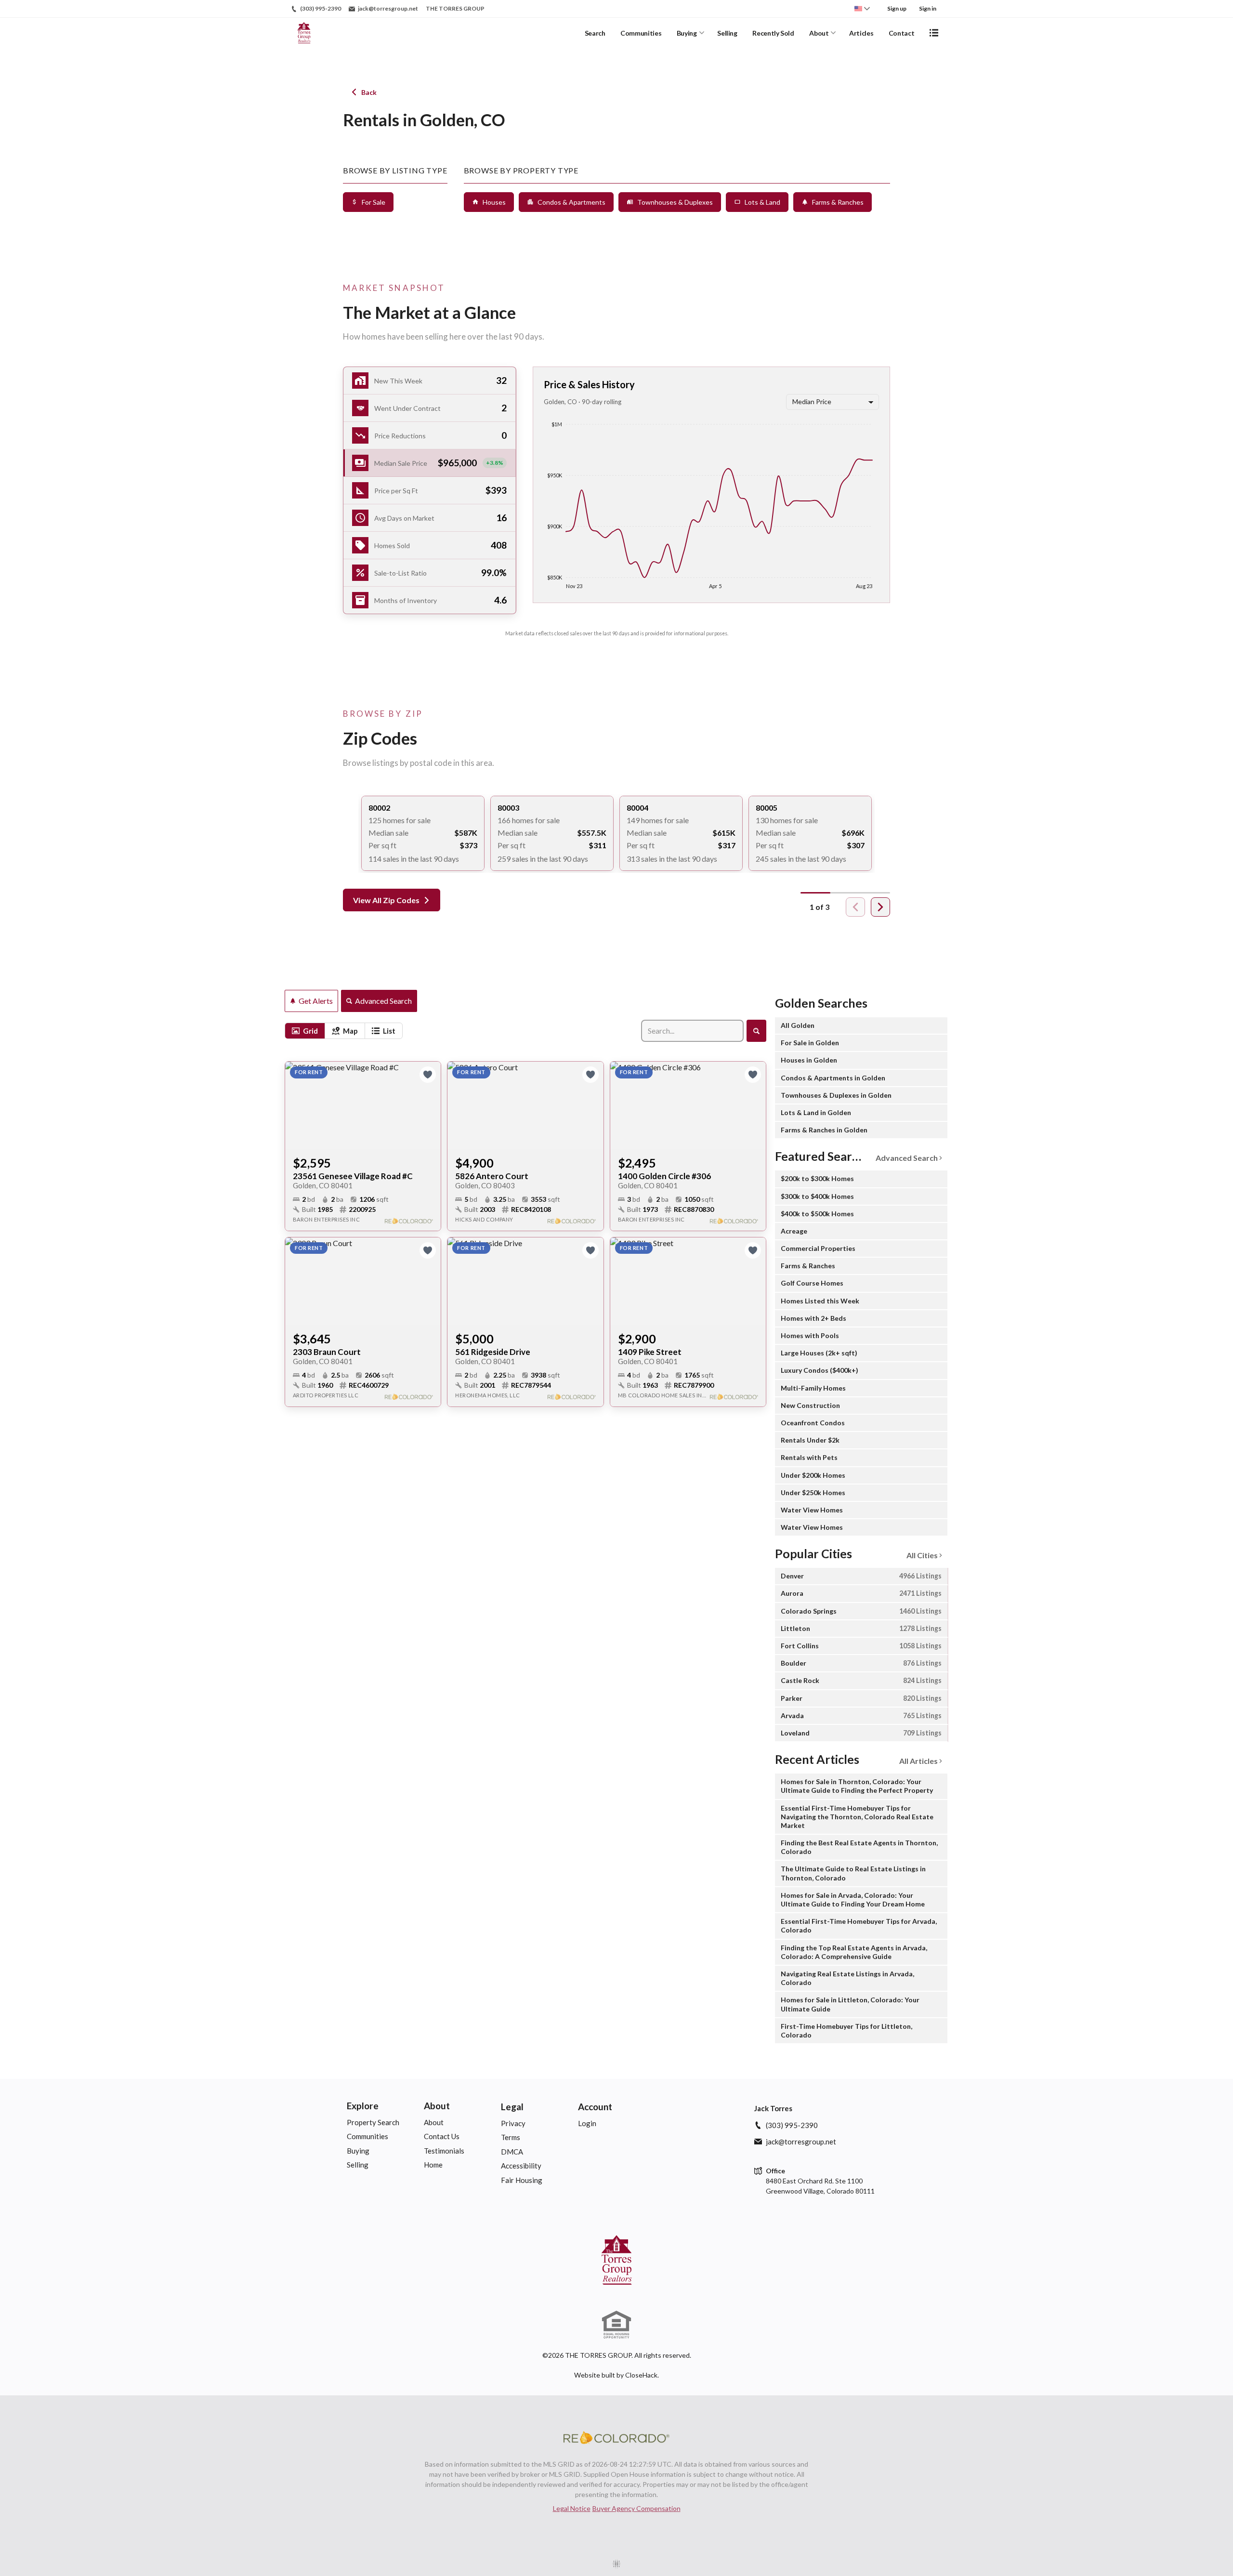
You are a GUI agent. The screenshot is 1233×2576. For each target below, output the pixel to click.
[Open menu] (934, 33)
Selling (727, 33)
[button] (430, 463)
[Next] (880, 907)
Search (595, 33)
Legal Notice (572, 2508)
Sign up (897, 8)
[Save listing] (428, 1075)
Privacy (513, 2123)
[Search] (756, 1031)
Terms (511, 2137)
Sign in (928, 8)
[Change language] (862, 9)
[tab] (305, 1031)
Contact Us (442, 2136)
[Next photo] (430, 1105)
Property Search (373, 2122)
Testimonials (444, 2151)
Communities (641, 33)
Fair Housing (522, 2180)
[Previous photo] (296, 1105)
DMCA (512, 2152)
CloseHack (641, 2375)
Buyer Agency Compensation (636, 2508)
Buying (687, 33)
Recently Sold (773, 33)
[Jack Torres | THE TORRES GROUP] (616, 2260)
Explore (363, 2106)
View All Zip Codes (386, 900)
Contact (902, 33)
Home (433, 2165)
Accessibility (521, 2166)
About (819, 33)
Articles (861, 33)
